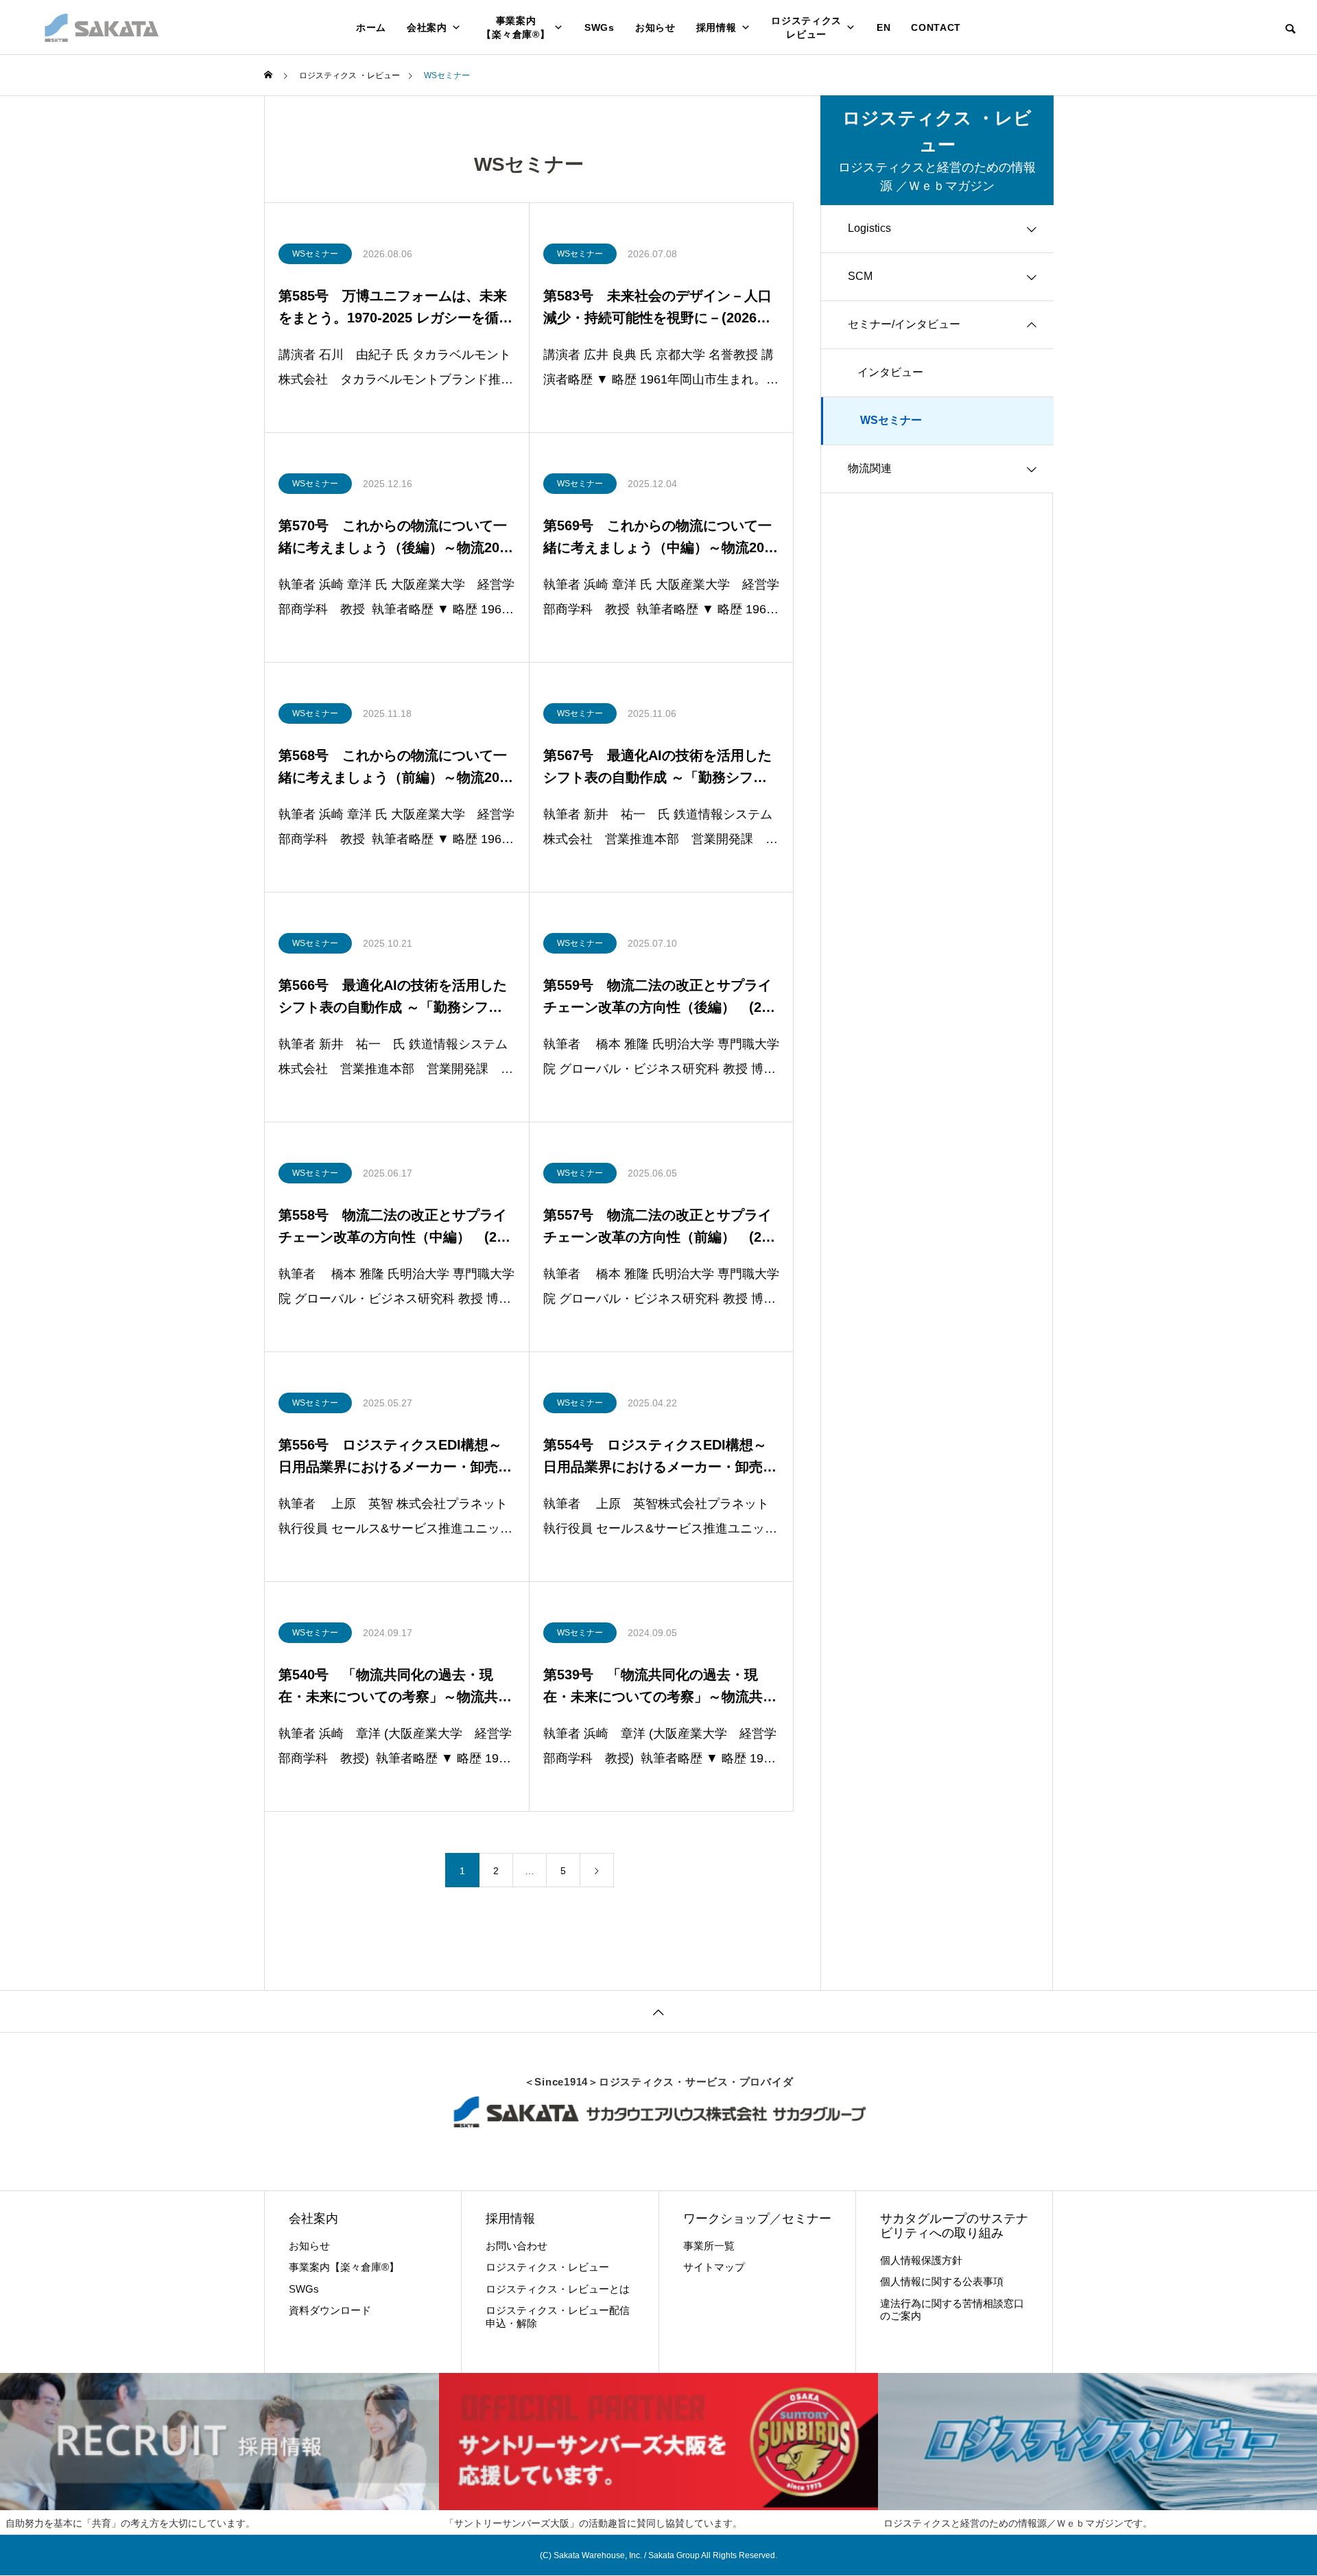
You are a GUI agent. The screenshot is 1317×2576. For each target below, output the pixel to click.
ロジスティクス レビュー (806, 27)
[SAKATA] (100, 27)
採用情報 (716, 27)
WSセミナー (315, 254)
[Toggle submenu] (1032, 229)
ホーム (371, 27)
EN (883, 27)
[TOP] (658, 2011)
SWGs (600, 27)
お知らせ (655, 27)
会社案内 (427, 27)
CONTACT (936, 27)
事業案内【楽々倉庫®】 (515, 27)
